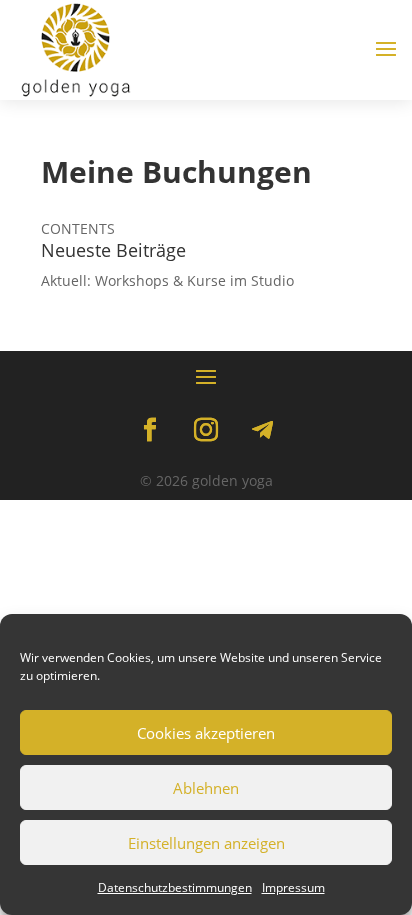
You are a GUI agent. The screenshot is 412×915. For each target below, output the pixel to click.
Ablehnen (206, 788)
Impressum (293, 887)
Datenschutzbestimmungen (175, 887)
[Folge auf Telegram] (262, 430)
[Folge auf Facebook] (150, 430)
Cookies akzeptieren (206, 733)
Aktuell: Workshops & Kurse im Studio (167, 280)
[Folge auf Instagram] (206, 430)
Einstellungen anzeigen (206, 843)
